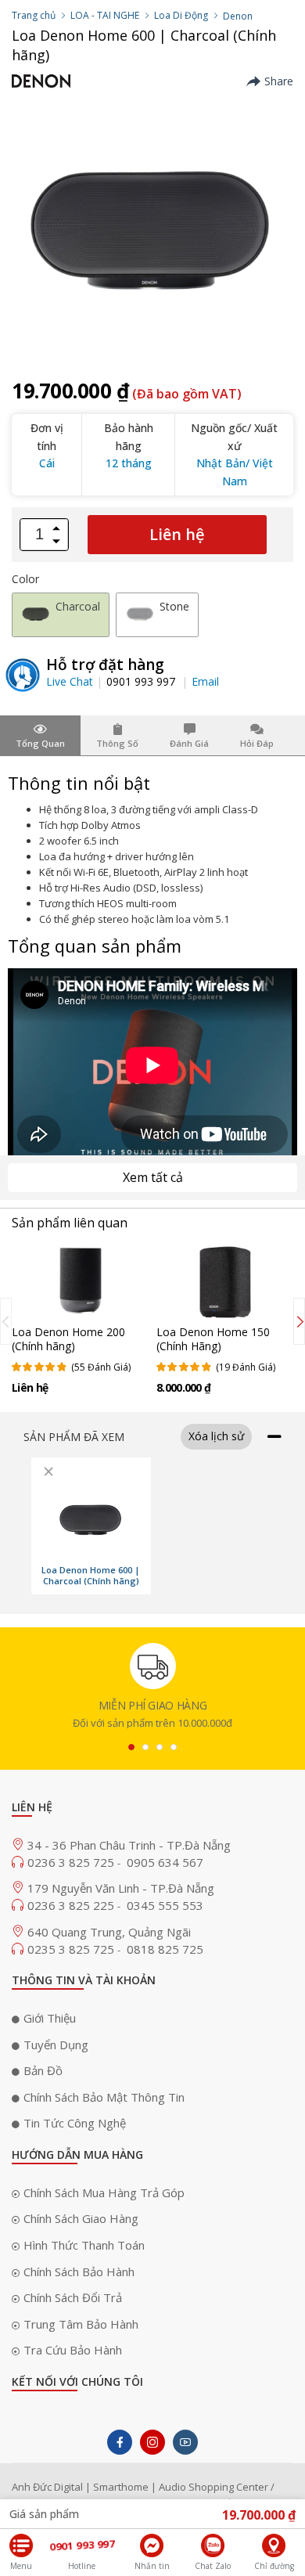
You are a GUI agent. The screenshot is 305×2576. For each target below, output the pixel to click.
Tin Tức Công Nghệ (75, 2123)
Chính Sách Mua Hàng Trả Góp (104, 2192)
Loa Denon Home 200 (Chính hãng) (68, 1339)
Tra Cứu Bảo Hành (73, 2350)
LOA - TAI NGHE (105, 15)
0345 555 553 (165, 1905)
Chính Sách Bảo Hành (79, 2272)
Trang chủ (34, 15)
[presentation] (6, 1321)
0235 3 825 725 (72, 1949)
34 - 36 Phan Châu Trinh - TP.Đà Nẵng (129, 1845)
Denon (238, 16)
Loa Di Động (181, 15)
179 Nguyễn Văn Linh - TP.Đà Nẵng (121, 1888)
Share (279, 81)
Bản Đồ (43, 2070)
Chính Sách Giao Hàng (81, 2218)
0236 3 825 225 (72, 1905)
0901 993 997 (142, 681)
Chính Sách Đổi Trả (73, 2297)
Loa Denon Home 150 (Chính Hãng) (213, 1339)
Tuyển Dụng (56, 2045)
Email (205, 681)
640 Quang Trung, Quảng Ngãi (109, 1932)
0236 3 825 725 (72, 1862)
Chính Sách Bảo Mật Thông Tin (104, 2097)
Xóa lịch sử (216, 1436)
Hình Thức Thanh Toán (84, 2245)
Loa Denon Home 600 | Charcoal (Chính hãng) (91, 1576)
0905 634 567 (165, 1862)
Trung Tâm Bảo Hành (81, 2324)
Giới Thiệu (50, 2018)
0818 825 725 (165, 1949)
